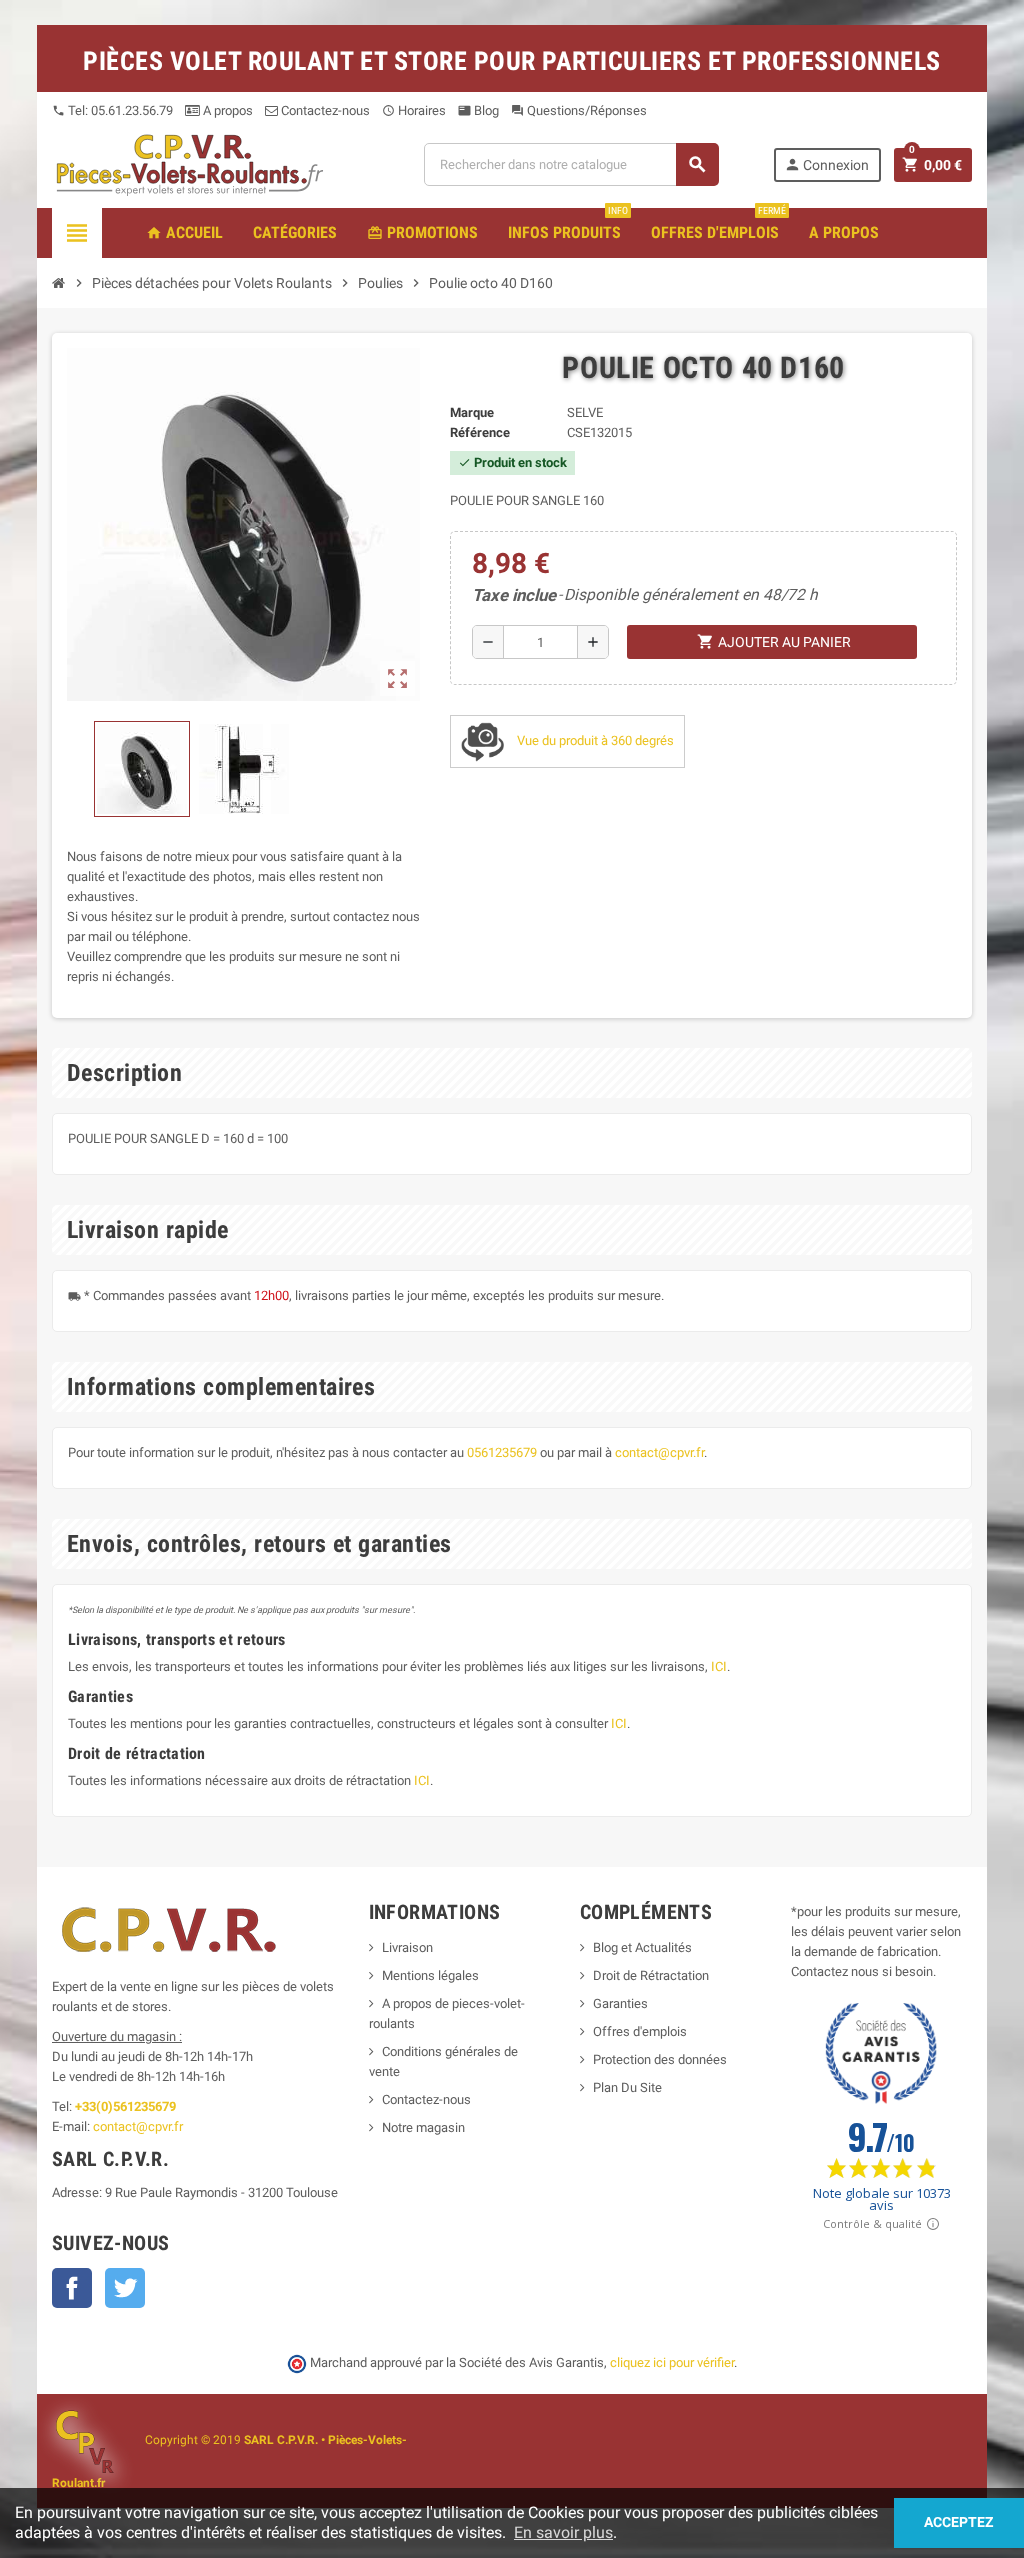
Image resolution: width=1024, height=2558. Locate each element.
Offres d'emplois (640, 2031)
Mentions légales (430, 1975)
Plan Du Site (627, 2087)
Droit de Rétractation (651, 1975)
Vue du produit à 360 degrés (594, 740)
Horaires (414, 110)
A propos (226, 110)
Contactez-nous (324, 110)
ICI (719, 1666)
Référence (480, 432)
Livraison (407, 1947)
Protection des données (660, 2059)
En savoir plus (563, 2532)
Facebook (72, 2288)
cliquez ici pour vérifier (672, 2362)
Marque (472, 412)
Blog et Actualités (642, 1947)
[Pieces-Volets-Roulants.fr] (190, 163)
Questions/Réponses (579, 110)
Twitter (125, 2288)
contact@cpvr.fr (659, 1452)
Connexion (826, 164)
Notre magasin (423, 2127)
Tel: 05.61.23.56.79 (112, 110)
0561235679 (502, 1452)
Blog (478, 110)
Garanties (620, 2003)
